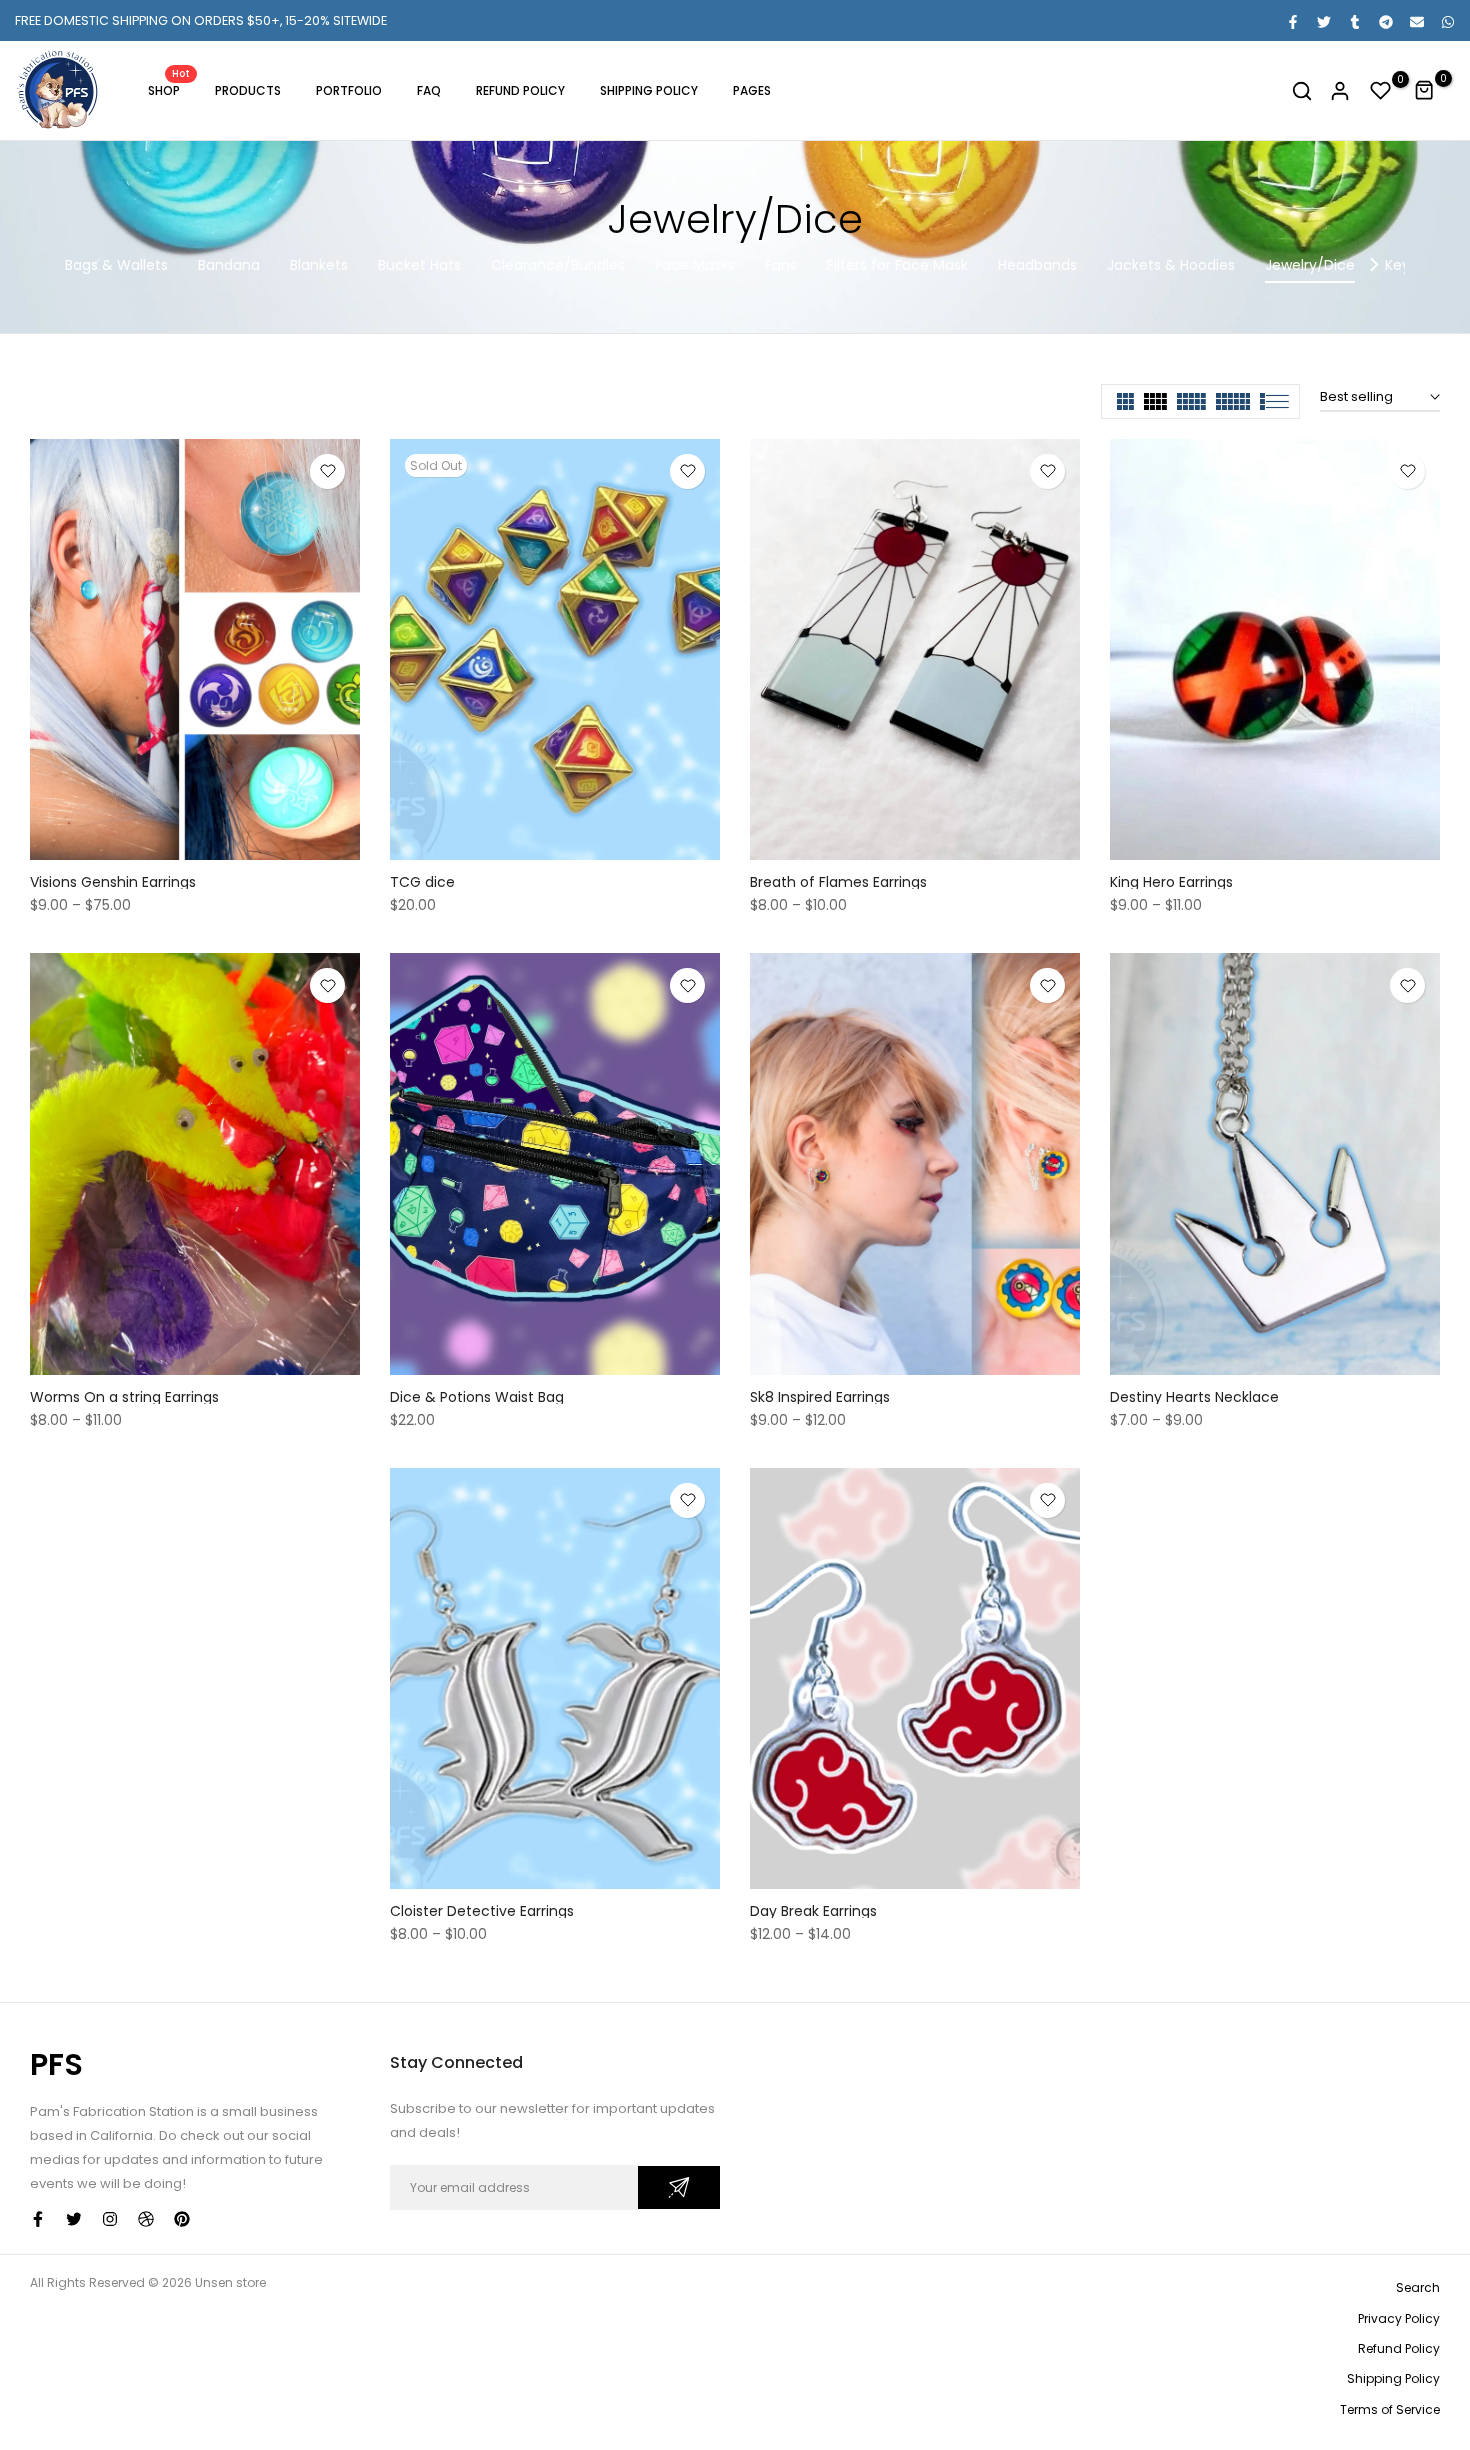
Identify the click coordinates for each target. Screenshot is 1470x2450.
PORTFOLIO (349, 90)
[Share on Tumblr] (1354, 20)
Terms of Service (1390, 2409)
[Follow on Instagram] (110, 2219)
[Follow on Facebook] (38, 2219)
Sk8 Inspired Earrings (820, 1397)
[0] (1381, 91)
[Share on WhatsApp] (1447, 20)
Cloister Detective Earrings (482, 1911)
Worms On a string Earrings (124, 1397)
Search (1418, 2287)
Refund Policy (1399, 2348)
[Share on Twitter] (1323, 20)
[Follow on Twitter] (74, 2219)
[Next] (1372, 264)
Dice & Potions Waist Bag (477, 1397)
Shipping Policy (1393, 2378)
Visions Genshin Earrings (113, 882)
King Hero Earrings (1171, 882)
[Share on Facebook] (1292, 20)
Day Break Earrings (813, 1911)
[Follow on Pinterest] (182, 2219)
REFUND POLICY (520, 90)
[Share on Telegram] (1385, 20)
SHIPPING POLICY (649, 90)
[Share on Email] (1416, 20)
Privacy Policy (1399, 2318)
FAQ (429, 90)
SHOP (169, 89)
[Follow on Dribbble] (146, 2219)
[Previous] (97, 264)
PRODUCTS (248, 90)
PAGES (752, 90)
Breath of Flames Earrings (838, 882)
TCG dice (422, 882)
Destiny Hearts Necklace (1194, 1397)
